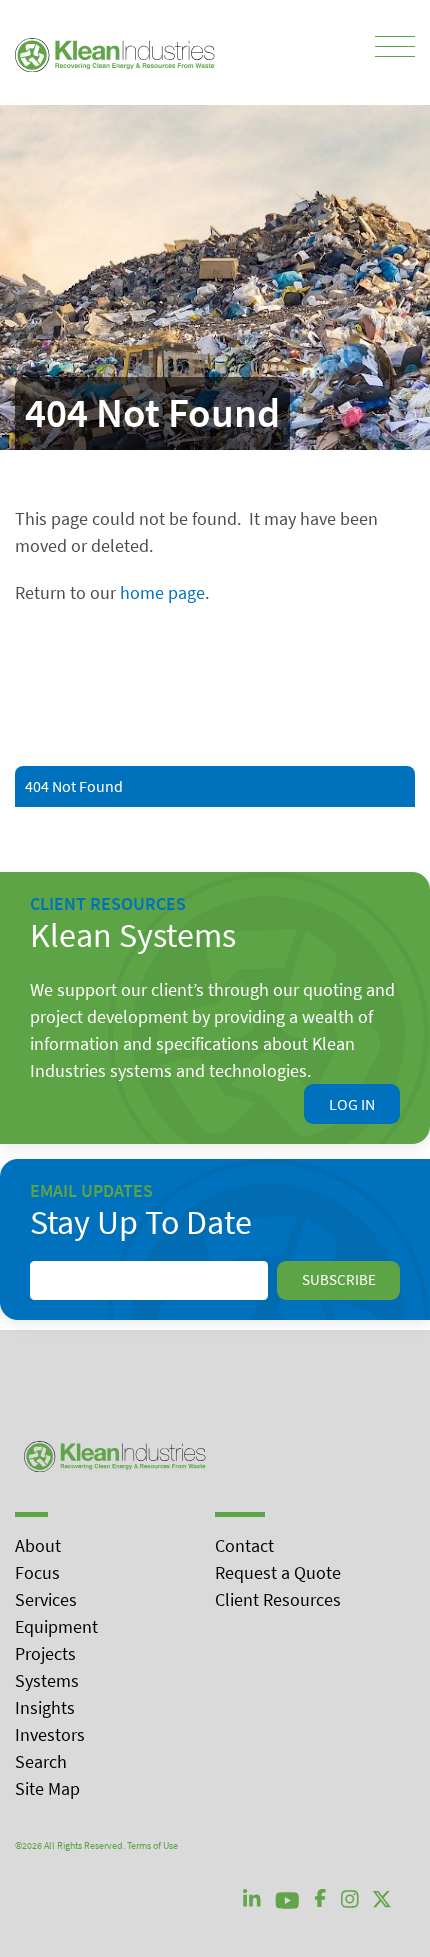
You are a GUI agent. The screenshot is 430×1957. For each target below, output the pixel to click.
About (38, 1545)
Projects (45, 1653)
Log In (352, 1104)
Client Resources (278, 1599)
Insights (45, 1707)
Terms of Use (152, 1845)
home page (162, 592)
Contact (244, 1545)
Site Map (47, 1788)
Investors (50, 1734)
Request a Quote (278, 1572)
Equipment (56, 1626)
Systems (47, 1680)
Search (41, 1761)
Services (46, 1599)
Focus (37, 1572)
